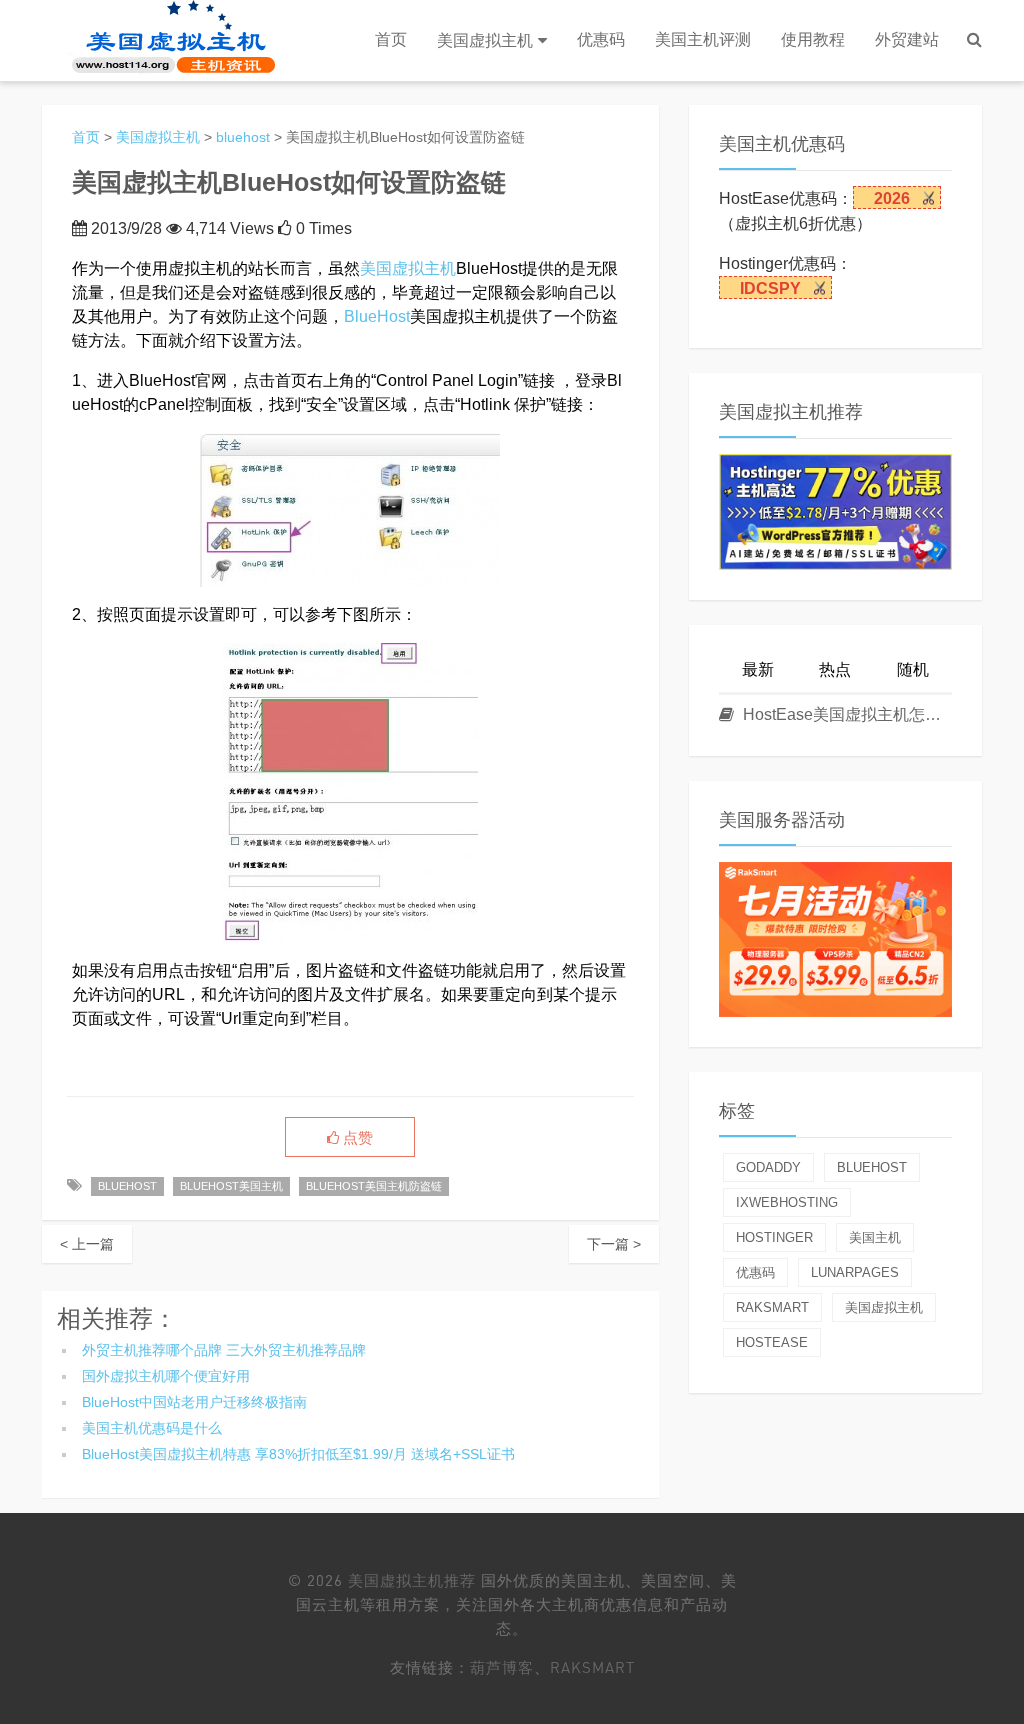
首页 (391, 39)
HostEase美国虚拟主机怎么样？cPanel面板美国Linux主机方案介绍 (845, 714)
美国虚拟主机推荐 (412, 1580)
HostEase (772, 1342)
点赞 (356, 1138)
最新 (758, 669)
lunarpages (855, 1272)
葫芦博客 (502, 1667)
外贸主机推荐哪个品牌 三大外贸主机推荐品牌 (224, 1350)
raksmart (772, 1307)
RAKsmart (592, 1667)
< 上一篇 (87, 1244)
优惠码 (601, 39)
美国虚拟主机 (485, 40)
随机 (913, 669)
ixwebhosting (787, 1202)
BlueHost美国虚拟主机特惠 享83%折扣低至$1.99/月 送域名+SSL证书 (298, 1454)
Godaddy (768, 1167)
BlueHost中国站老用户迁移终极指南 (194, 1402)
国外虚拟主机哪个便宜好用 (166, 1376)
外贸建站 (907, 39)
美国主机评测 (703, 39)
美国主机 (875, 1237)
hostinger (774, 1237)
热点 (835, 669)
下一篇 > (614, 1244)
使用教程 (813, 39)
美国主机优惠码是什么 (152, 1428)
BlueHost (377, 316)
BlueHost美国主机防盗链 (374, 1186)
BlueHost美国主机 (231, 1186)
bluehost (243, 137)
